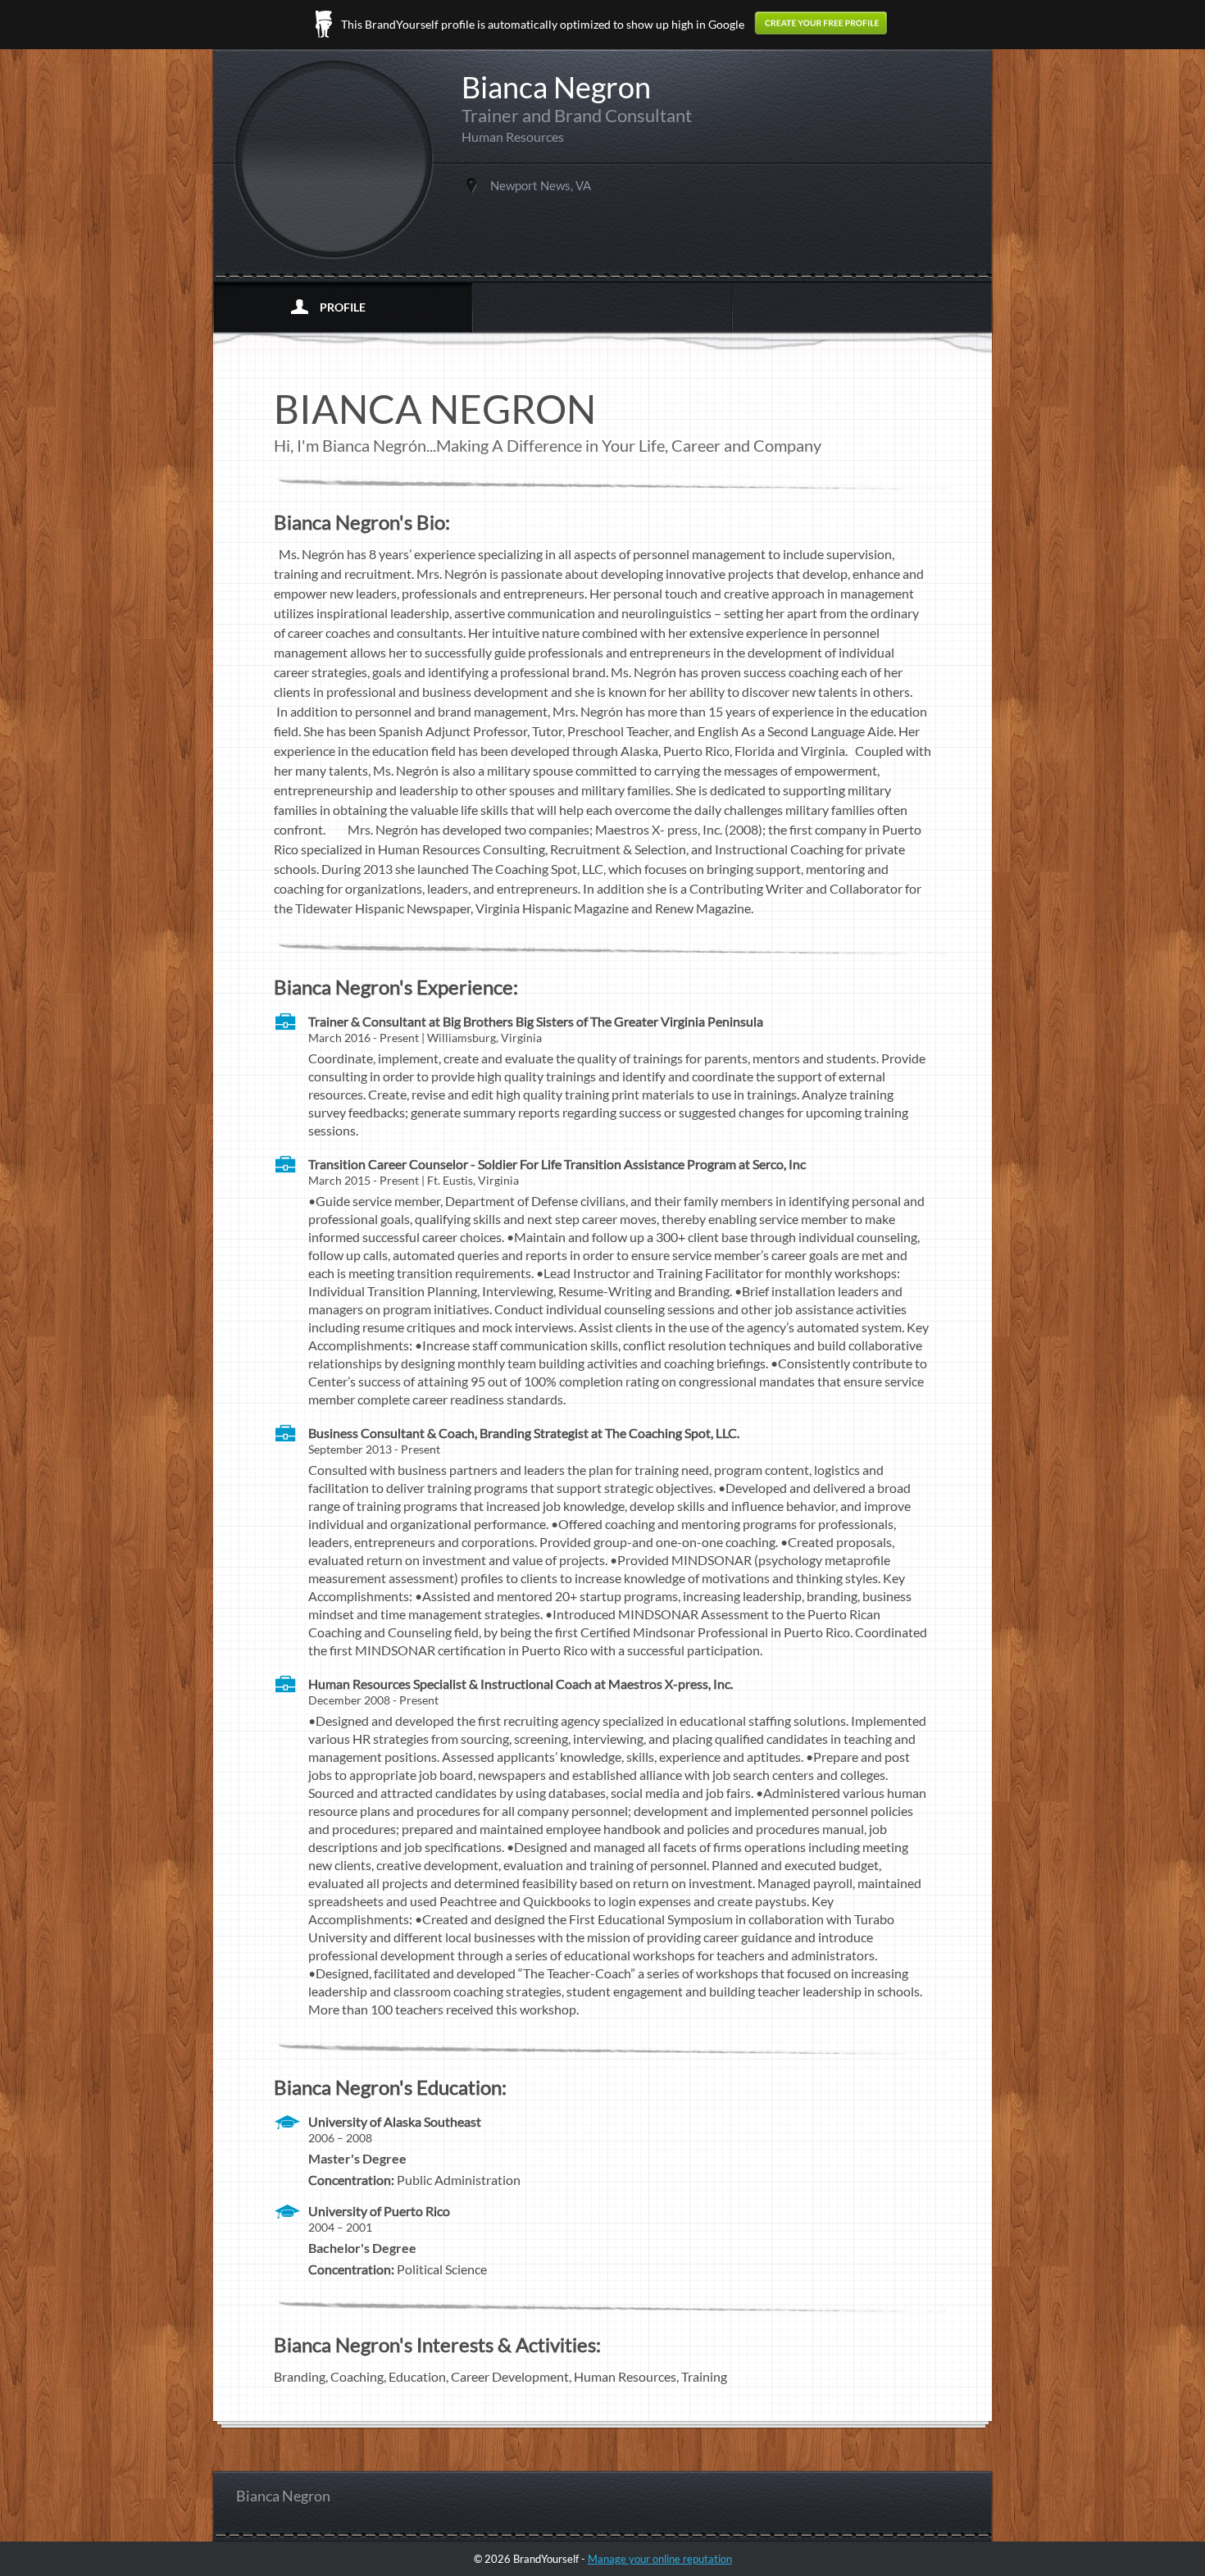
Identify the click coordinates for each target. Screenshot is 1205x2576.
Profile (343, 307)
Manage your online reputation (660, 2559)
